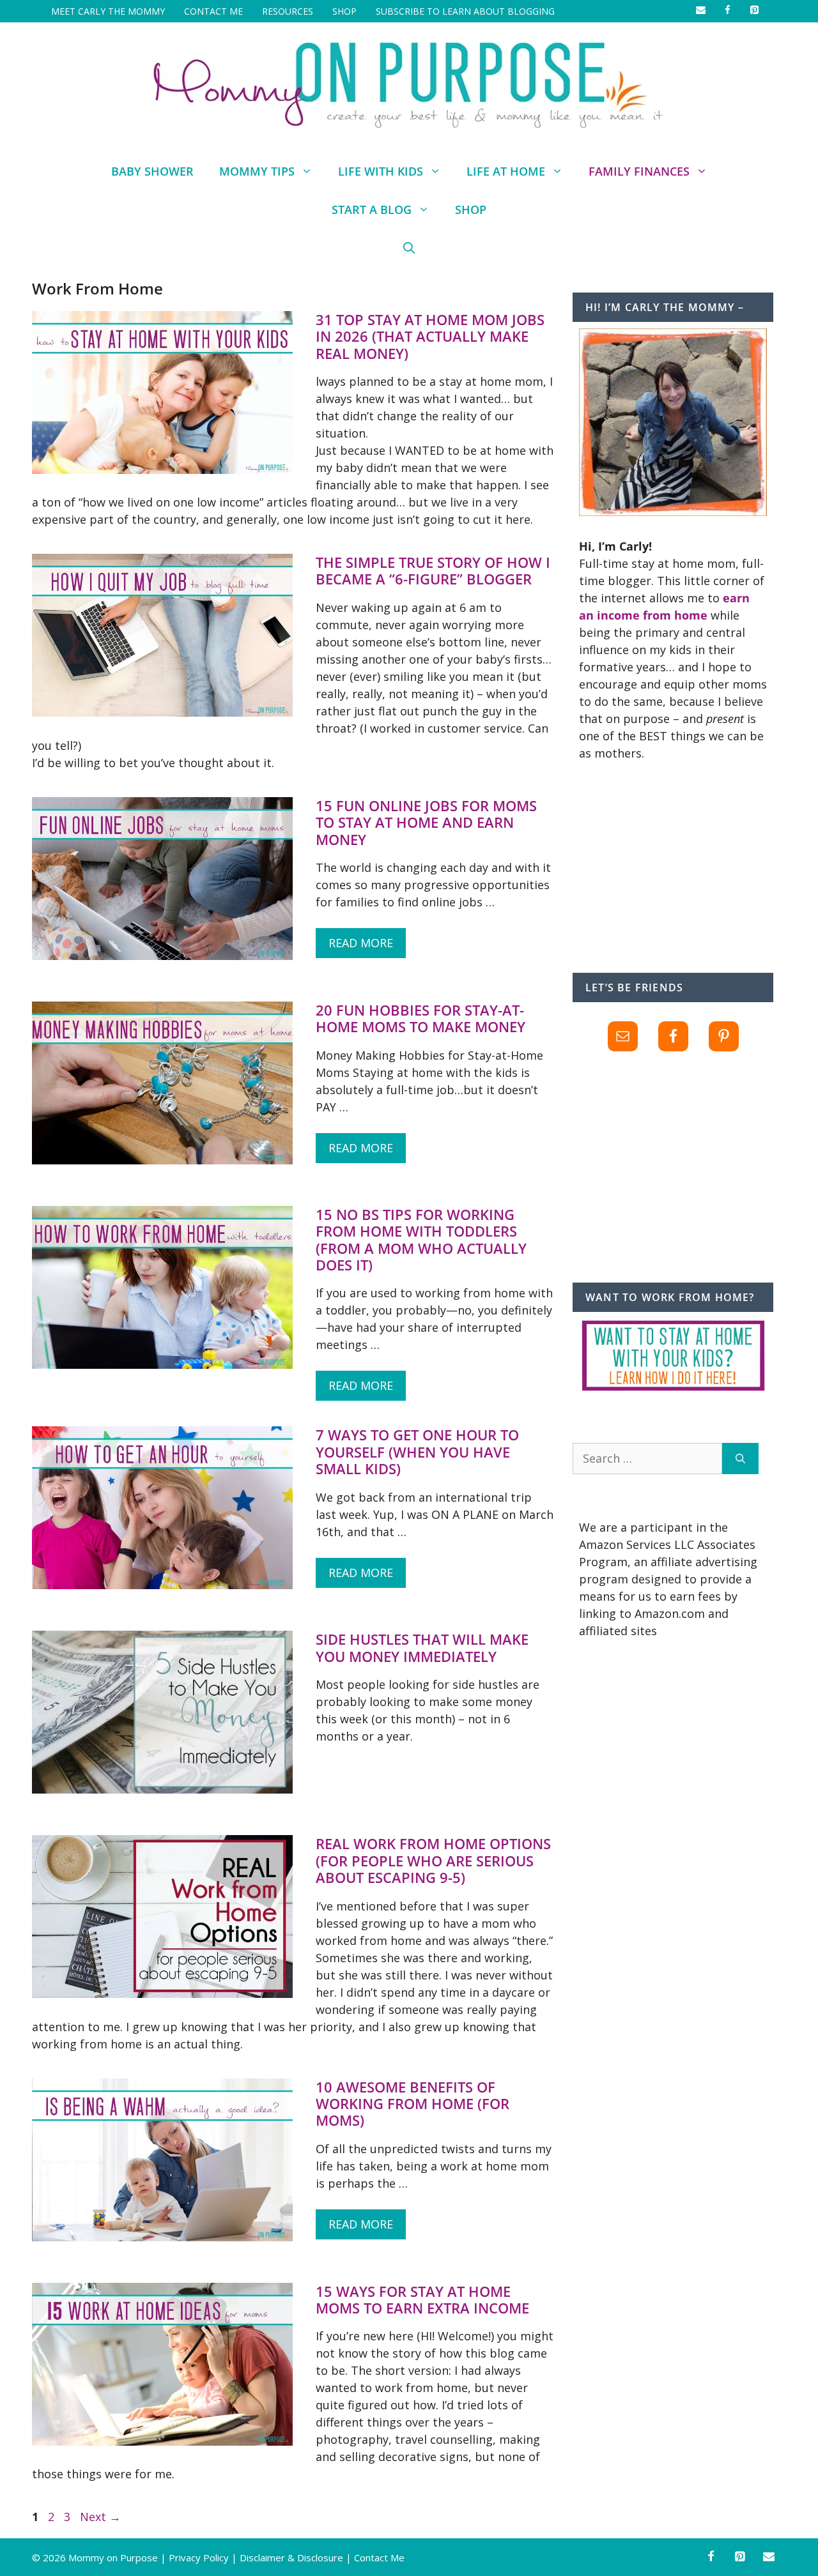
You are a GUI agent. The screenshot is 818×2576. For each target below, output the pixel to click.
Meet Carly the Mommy (108, 11)
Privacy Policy (199, 2557)
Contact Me (213, 11)
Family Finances (639, 171)
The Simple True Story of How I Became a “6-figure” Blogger (433, 570)
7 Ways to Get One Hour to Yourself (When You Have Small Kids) (417, 1452)
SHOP (344, 11)
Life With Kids (381, 171)
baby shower (152, 171)
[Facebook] (711, 2557)
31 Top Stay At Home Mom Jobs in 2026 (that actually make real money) (430, 336)
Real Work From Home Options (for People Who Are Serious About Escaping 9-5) (433, 1860)
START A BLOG (372, 210)
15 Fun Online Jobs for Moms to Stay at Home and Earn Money (426, 822)
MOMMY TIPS (257, 171)
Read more (361, 943)
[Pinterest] (740, 2557)
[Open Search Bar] (409, 248)
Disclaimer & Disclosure (291, 2557)
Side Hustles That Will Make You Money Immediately (422, 1647)
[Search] (740, 1459)
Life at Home (506, 171)
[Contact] (769, 2557)
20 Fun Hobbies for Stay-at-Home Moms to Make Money (421, 1018)
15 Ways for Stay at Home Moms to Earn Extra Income (422, 2299)
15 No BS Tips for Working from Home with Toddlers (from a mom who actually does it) (421, 1239)
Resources (288, 11)
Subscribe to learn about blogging (465, 11)
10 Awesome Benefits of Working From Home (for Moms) (413, 2104)
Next (100, 2517)
